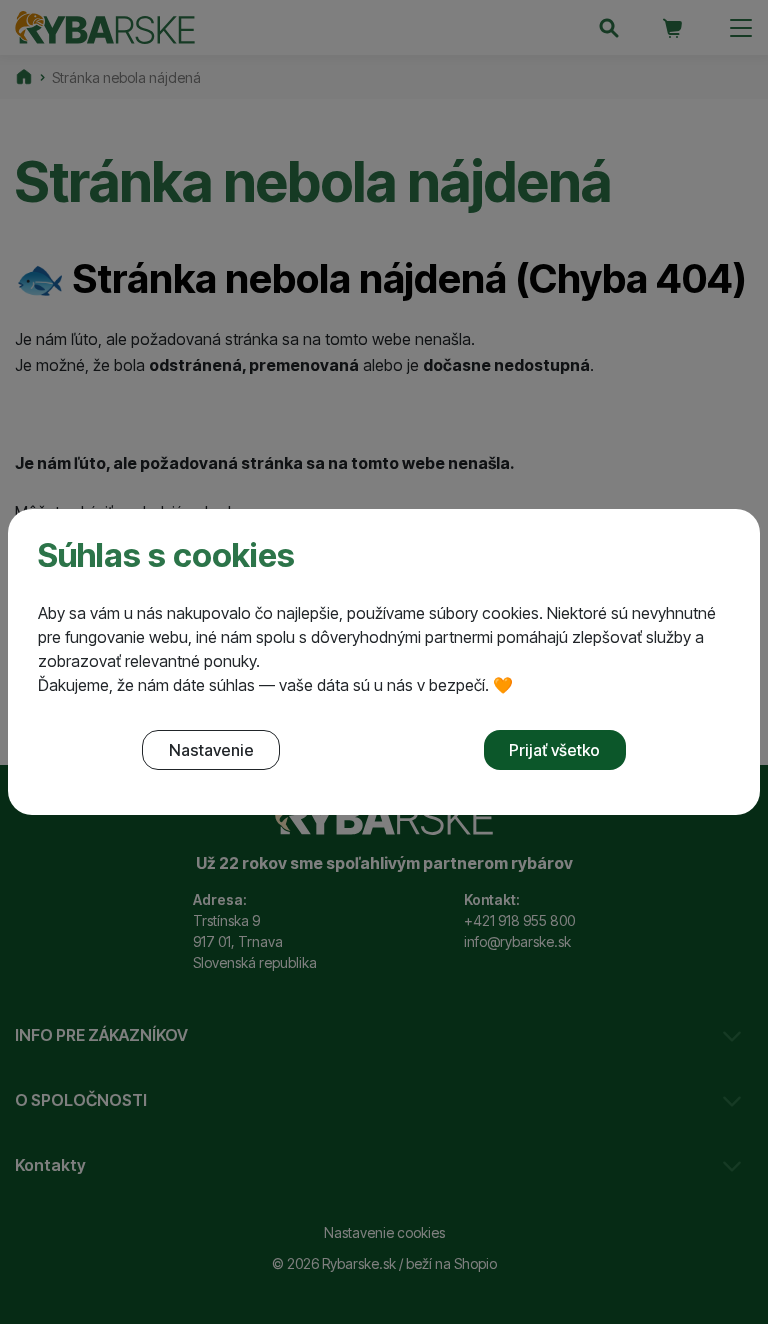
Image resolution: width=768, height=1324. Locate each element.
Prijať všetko (554, 750)
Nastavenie (211, 750)
